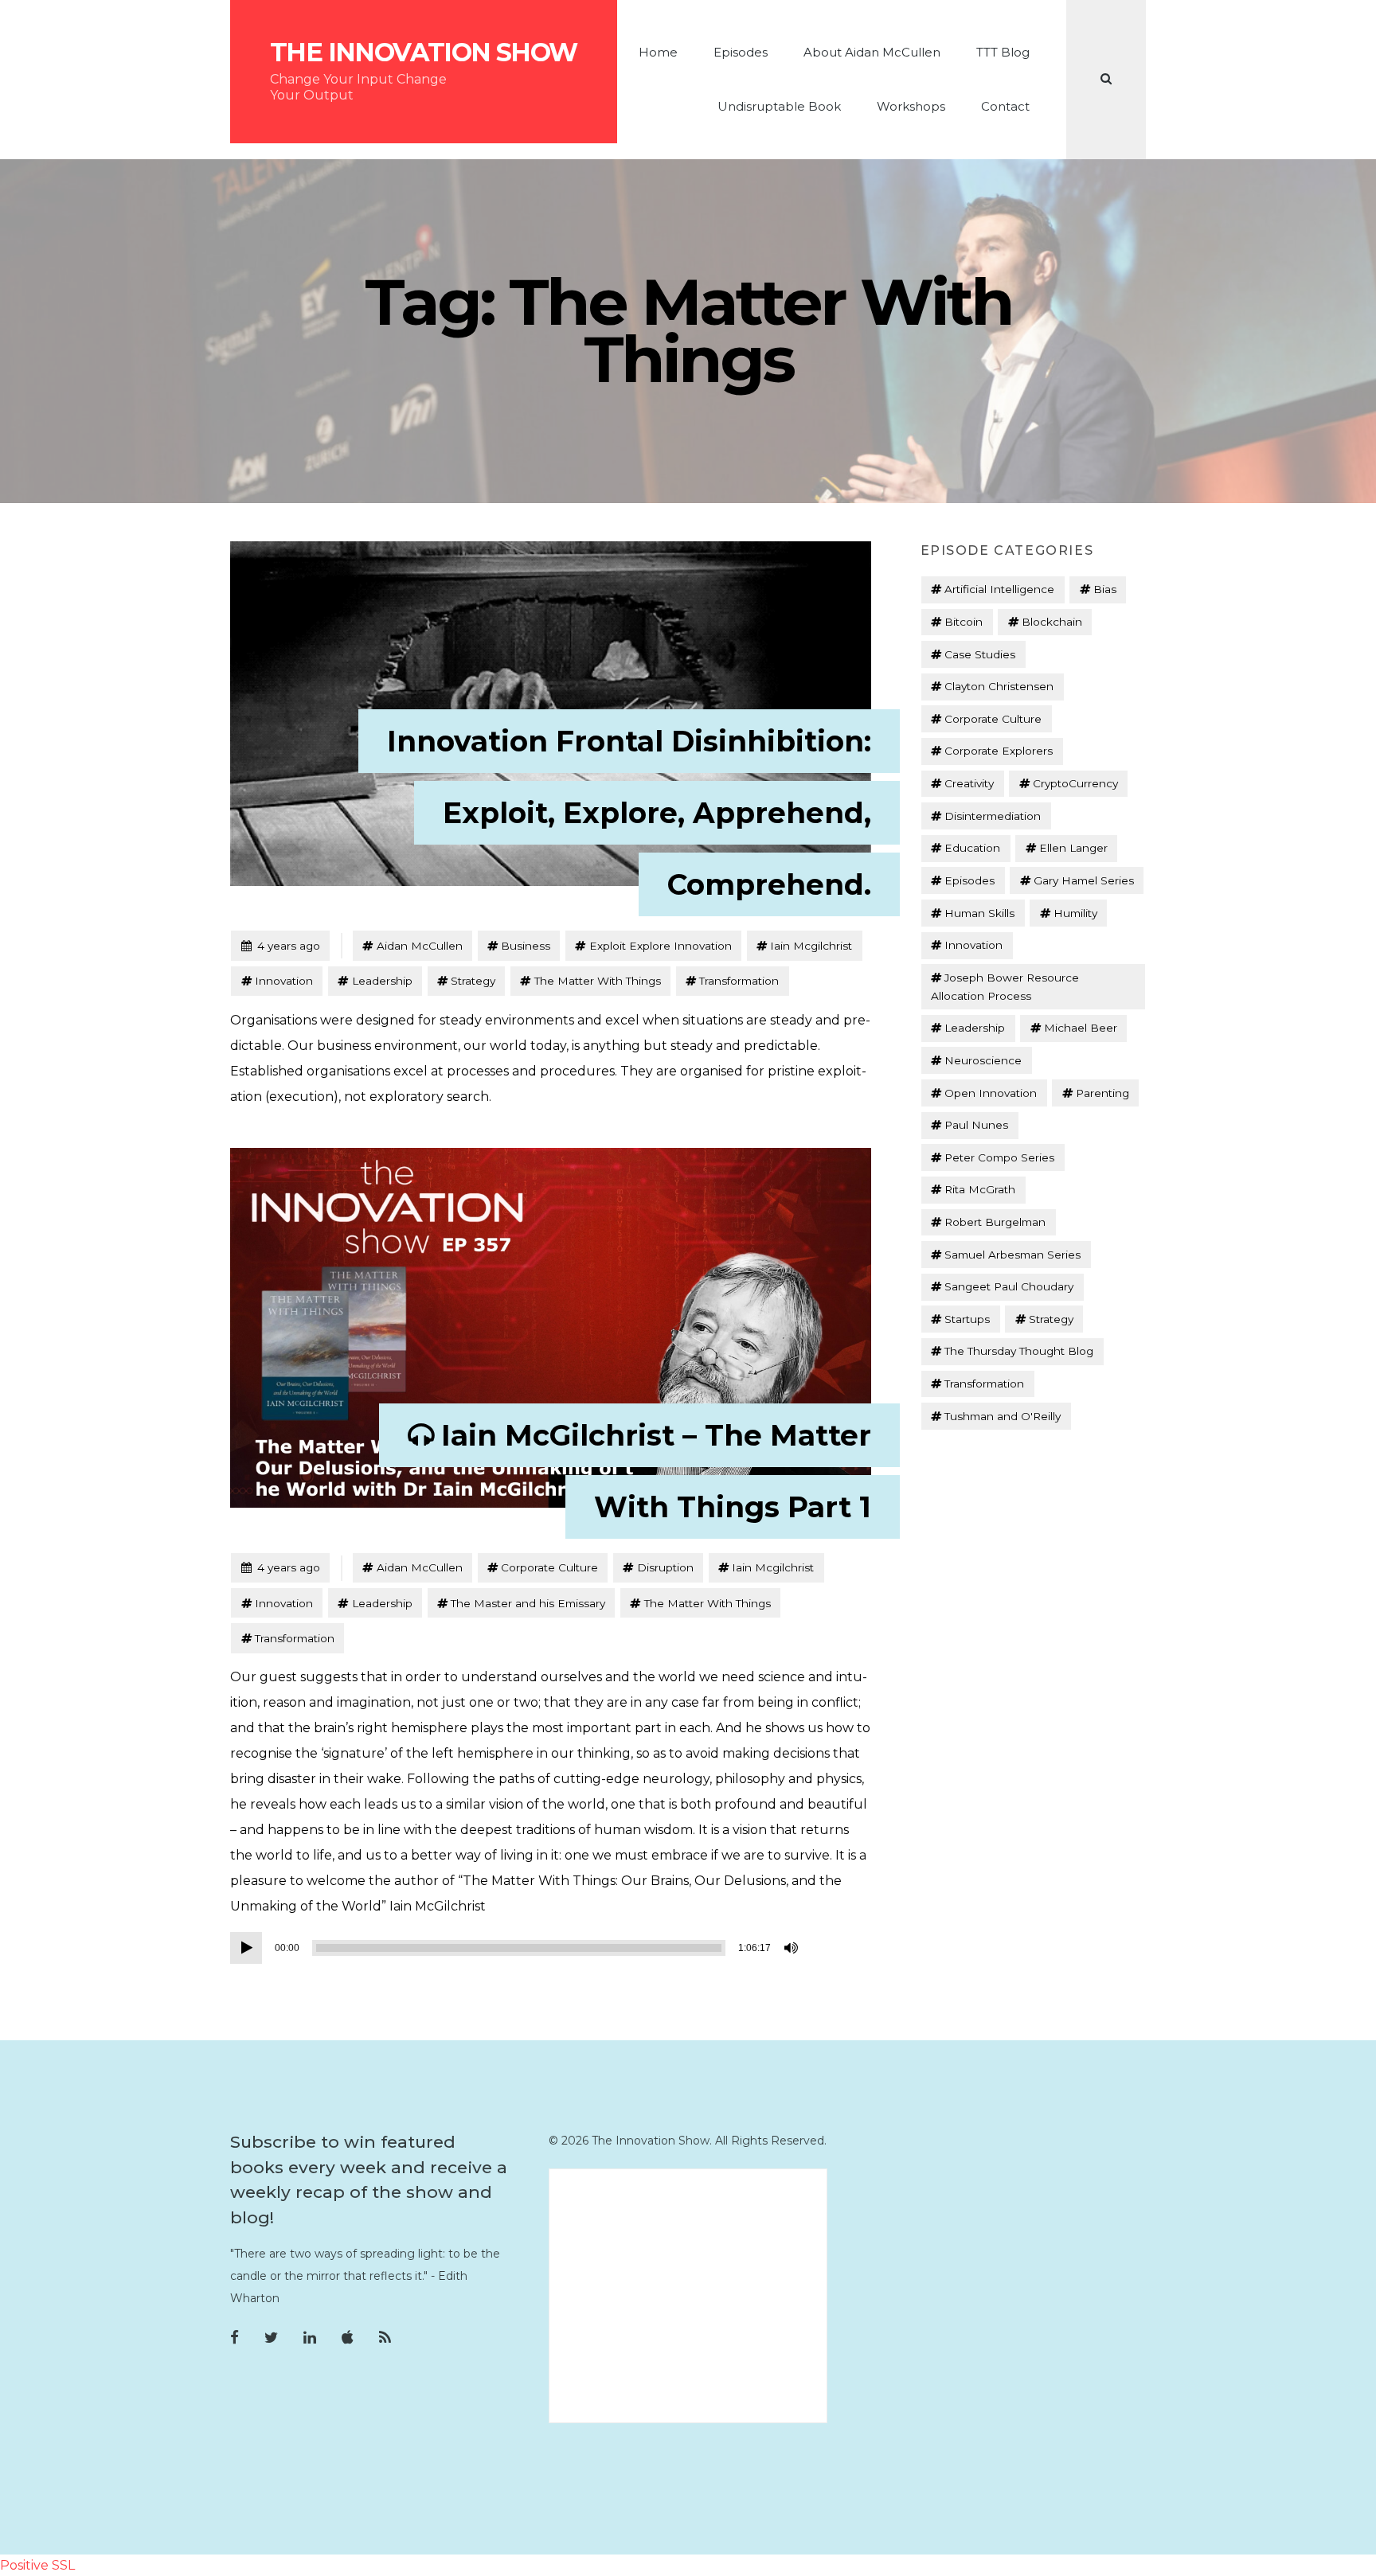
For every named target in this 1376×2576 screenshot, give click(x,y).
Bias (1105, 589)
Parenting (1102, 1093)
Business (526, 946)
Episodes (741, 52)
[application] (517, 1948)
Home (658, 52)
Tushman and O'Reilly (1003, 1416)
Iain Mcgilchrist (811, 946)
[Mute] (792, 1948)
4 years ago (280, 945)
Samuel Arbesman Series (1012, 1255)
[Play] (246, 1948)
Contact (1005, 106)
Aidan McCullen (420, 946)
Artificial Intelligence (999, 589)
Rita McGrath (980, 1189)
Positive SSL (37, 2565)
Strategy (473, 981)
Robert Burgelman (995, 1222)
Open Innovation (991, 1093)
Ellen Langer (1073, 848)
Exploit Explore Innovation (661, 946)
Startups (967, 1319)
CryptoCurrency (1075, 783)
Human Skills (979, 913)
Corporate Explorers (999, 751)
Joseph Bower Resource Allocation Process (1005, 987)
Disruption (665, 1567)
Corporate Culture (549, 1567)
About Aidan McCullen (872, 52)
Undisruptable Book (779, 106)
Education (972, 848)
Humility (1075, 913)
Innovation (284, 981)
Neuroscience (983, 1060)
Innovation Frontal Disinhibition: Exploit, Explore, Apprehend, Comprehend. (629, 813)
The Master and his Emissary (528, 1603)
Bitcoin (964, 622)
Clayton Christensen (999, 686)
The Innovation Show (424, 53)
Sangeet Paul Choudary (1009, 1286)
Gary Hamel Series (1084, 880)
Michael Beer (1081, 1028)
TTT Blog (1003, 52)
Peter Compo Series (999, 1157)
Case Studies (980, 654)
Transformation (739, 981)
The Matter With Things (598, 981)
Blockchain (1052, 622)
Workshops (911, 106)
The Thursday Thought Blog (1019, 1351)
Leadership (382, 981)
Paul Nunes (976, 1125)
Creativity (969, 783)
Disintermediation (993, 816)
